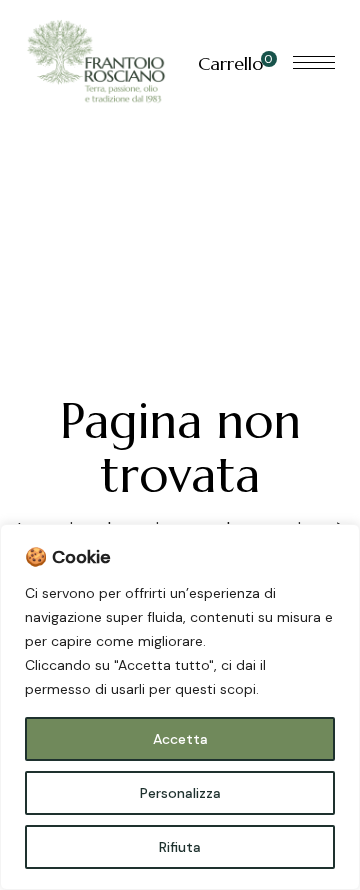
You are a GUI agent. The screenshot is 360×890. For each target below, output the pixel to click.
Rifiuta (180, 847)
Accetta (180, 739)
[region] (180, 707)
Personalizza (180, 793)
